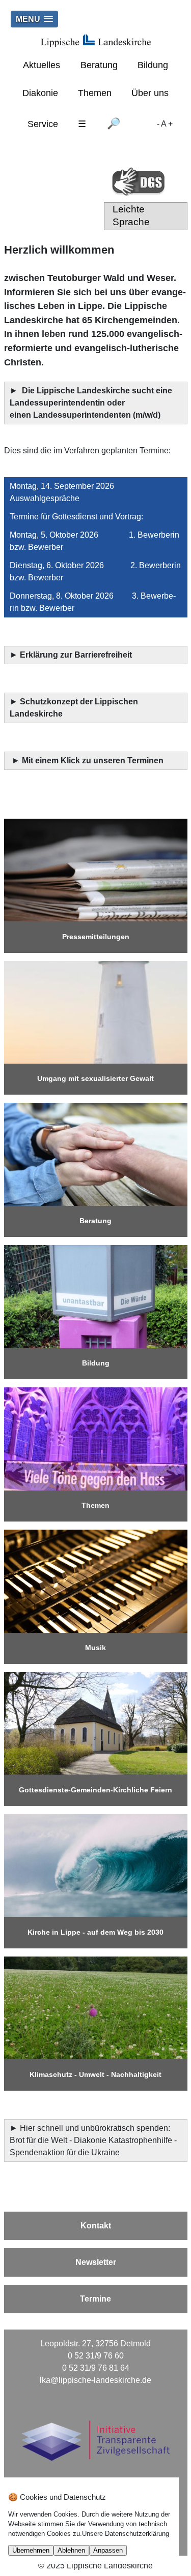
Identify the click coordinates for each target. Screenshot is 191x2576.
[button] (34, 19)
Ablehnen (71, 2550)
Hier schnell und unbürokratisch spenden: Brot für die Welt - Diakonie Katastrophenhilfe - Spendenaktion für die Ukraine (93, 2140)
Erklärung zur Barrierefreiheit (77, 655)
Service (43, 124)
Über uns (150, 93)
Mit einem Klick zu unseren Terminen (93, 761)
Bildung (153, 65)
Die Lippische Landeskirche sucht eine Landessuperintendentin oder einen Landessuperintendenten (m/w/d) (91, 403)
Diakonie (40, 93)
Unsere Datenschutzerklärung (126, 2534)
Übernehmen (31, 2550)
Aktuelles (42, 65)
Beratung (99, 65)
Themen (95, 93)
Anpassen (108, 2550)
